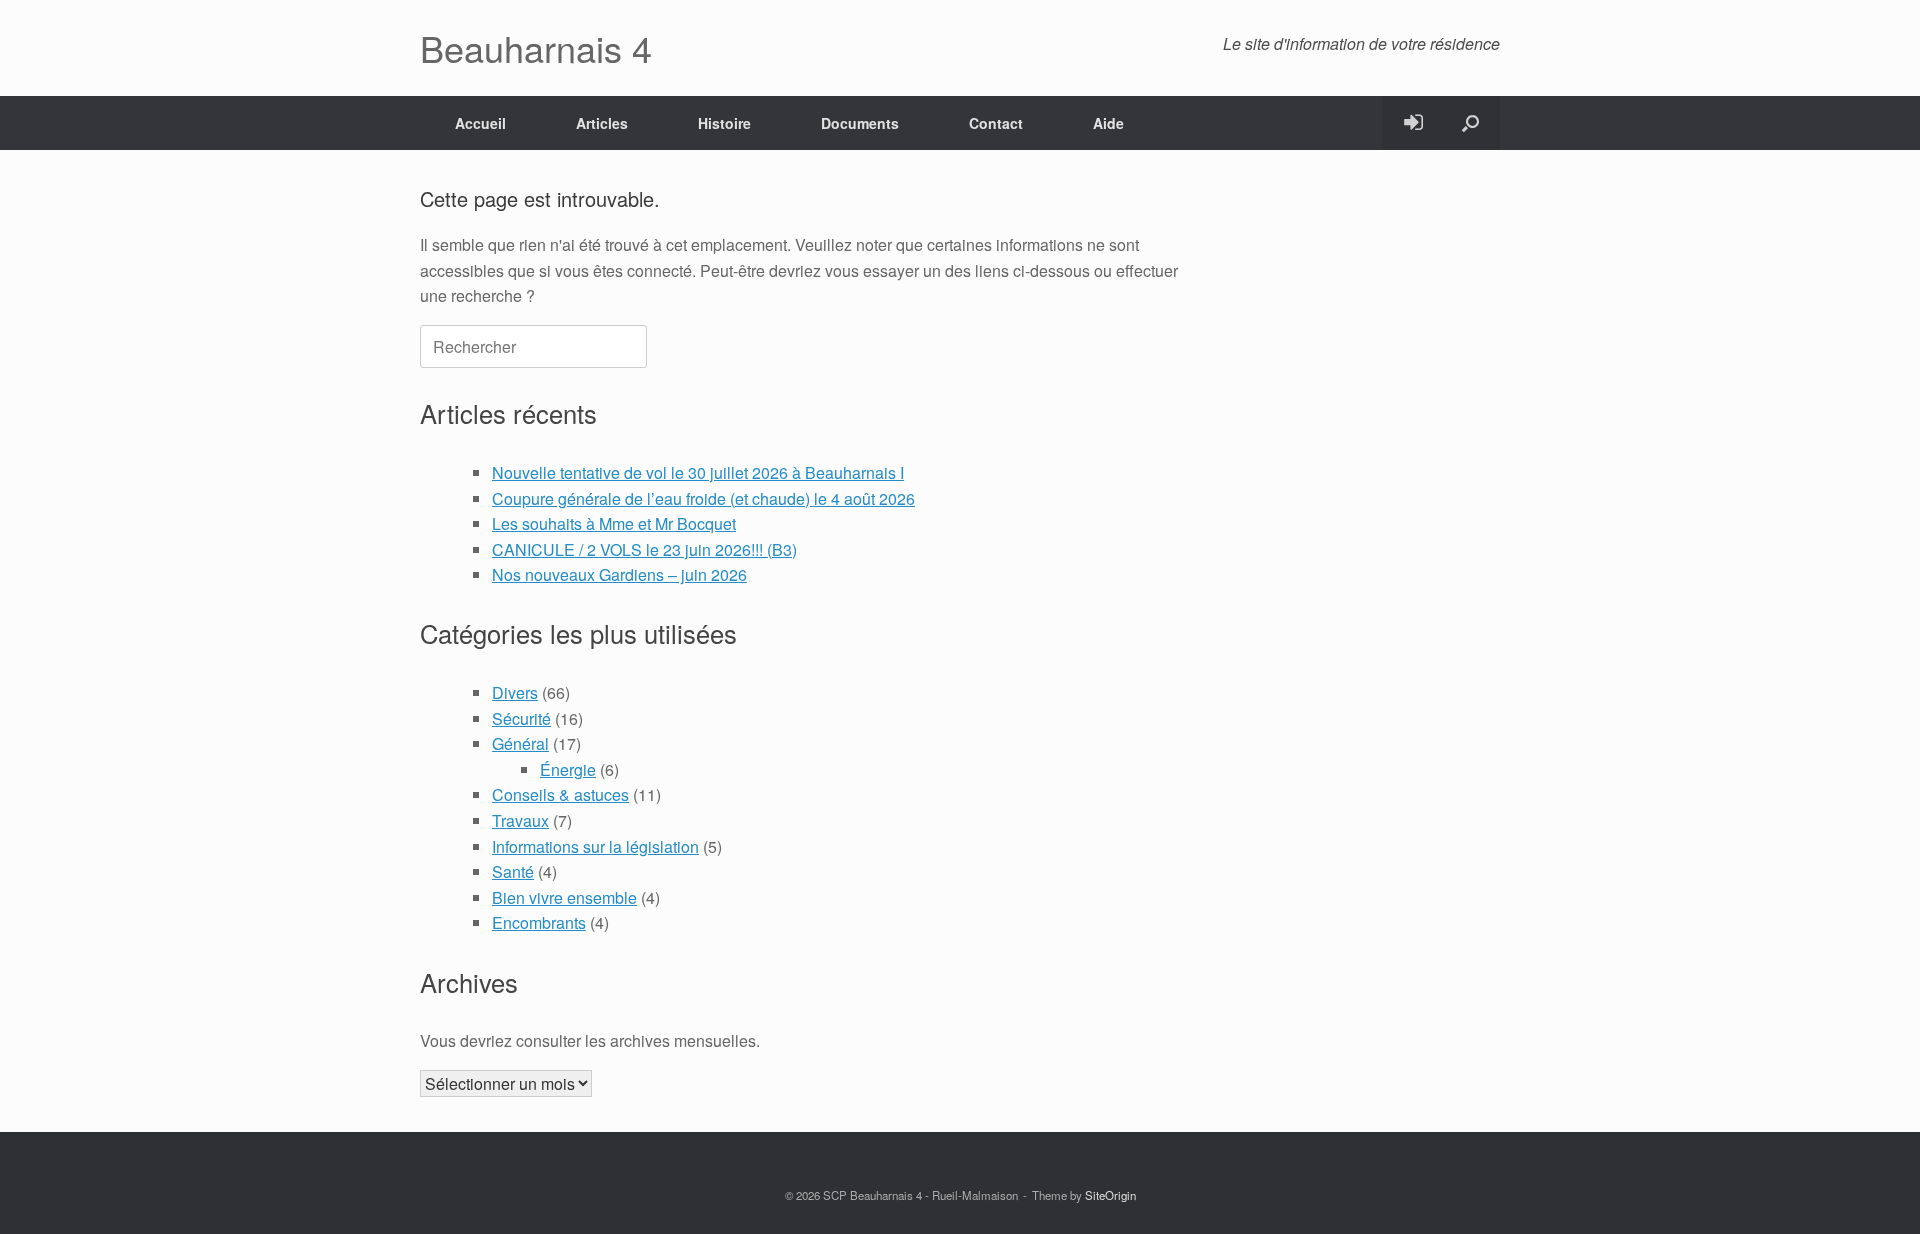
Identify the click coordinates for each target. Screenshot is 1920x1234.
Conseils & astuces (560, 794)
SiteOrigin (1110, 1195)
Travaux (520, 820)
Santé (513, 871)
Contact (996, 123)
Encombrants (539, 922)
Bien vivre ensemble (564, 897)
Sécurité (521, 718)
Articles (602, 123)
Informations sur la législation (595, 846)
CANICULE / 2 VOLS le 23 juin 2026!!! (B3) (644, 549)
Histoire (724, 123)
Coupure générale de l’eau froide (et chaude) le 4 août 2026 (703, 498)
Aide (1108, 123)
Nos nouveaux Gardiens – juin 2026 (619, 574)
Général (520, 743)
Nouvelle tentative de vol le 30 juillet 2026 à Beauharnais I (698, 472)
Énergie (568, 769)
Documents (860, 123)
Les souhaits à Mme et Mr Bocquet (614, 523)
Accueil (480, 123)
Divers (515, 692)
